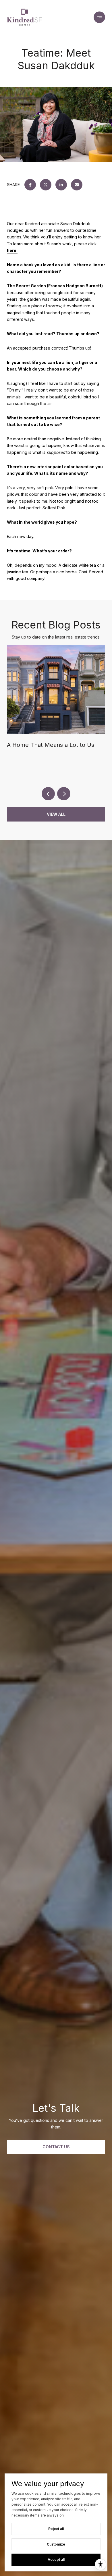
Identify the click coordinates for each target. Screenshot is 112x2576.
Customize (56, 2544)
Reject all (56, 2529)
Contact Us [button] (56, 2147)
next (64, 794)
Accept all (56, 2559)
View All (56, 814)
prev (48, 794)
